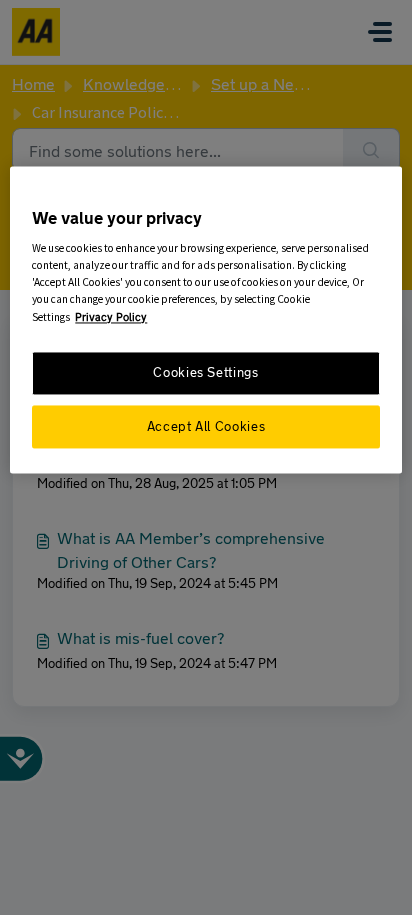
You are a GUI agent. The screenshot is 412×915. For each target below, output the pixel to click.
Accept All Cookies (206, 426)
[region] (205, 320)
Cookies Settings (205, 373)
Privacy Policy (111, 316)
